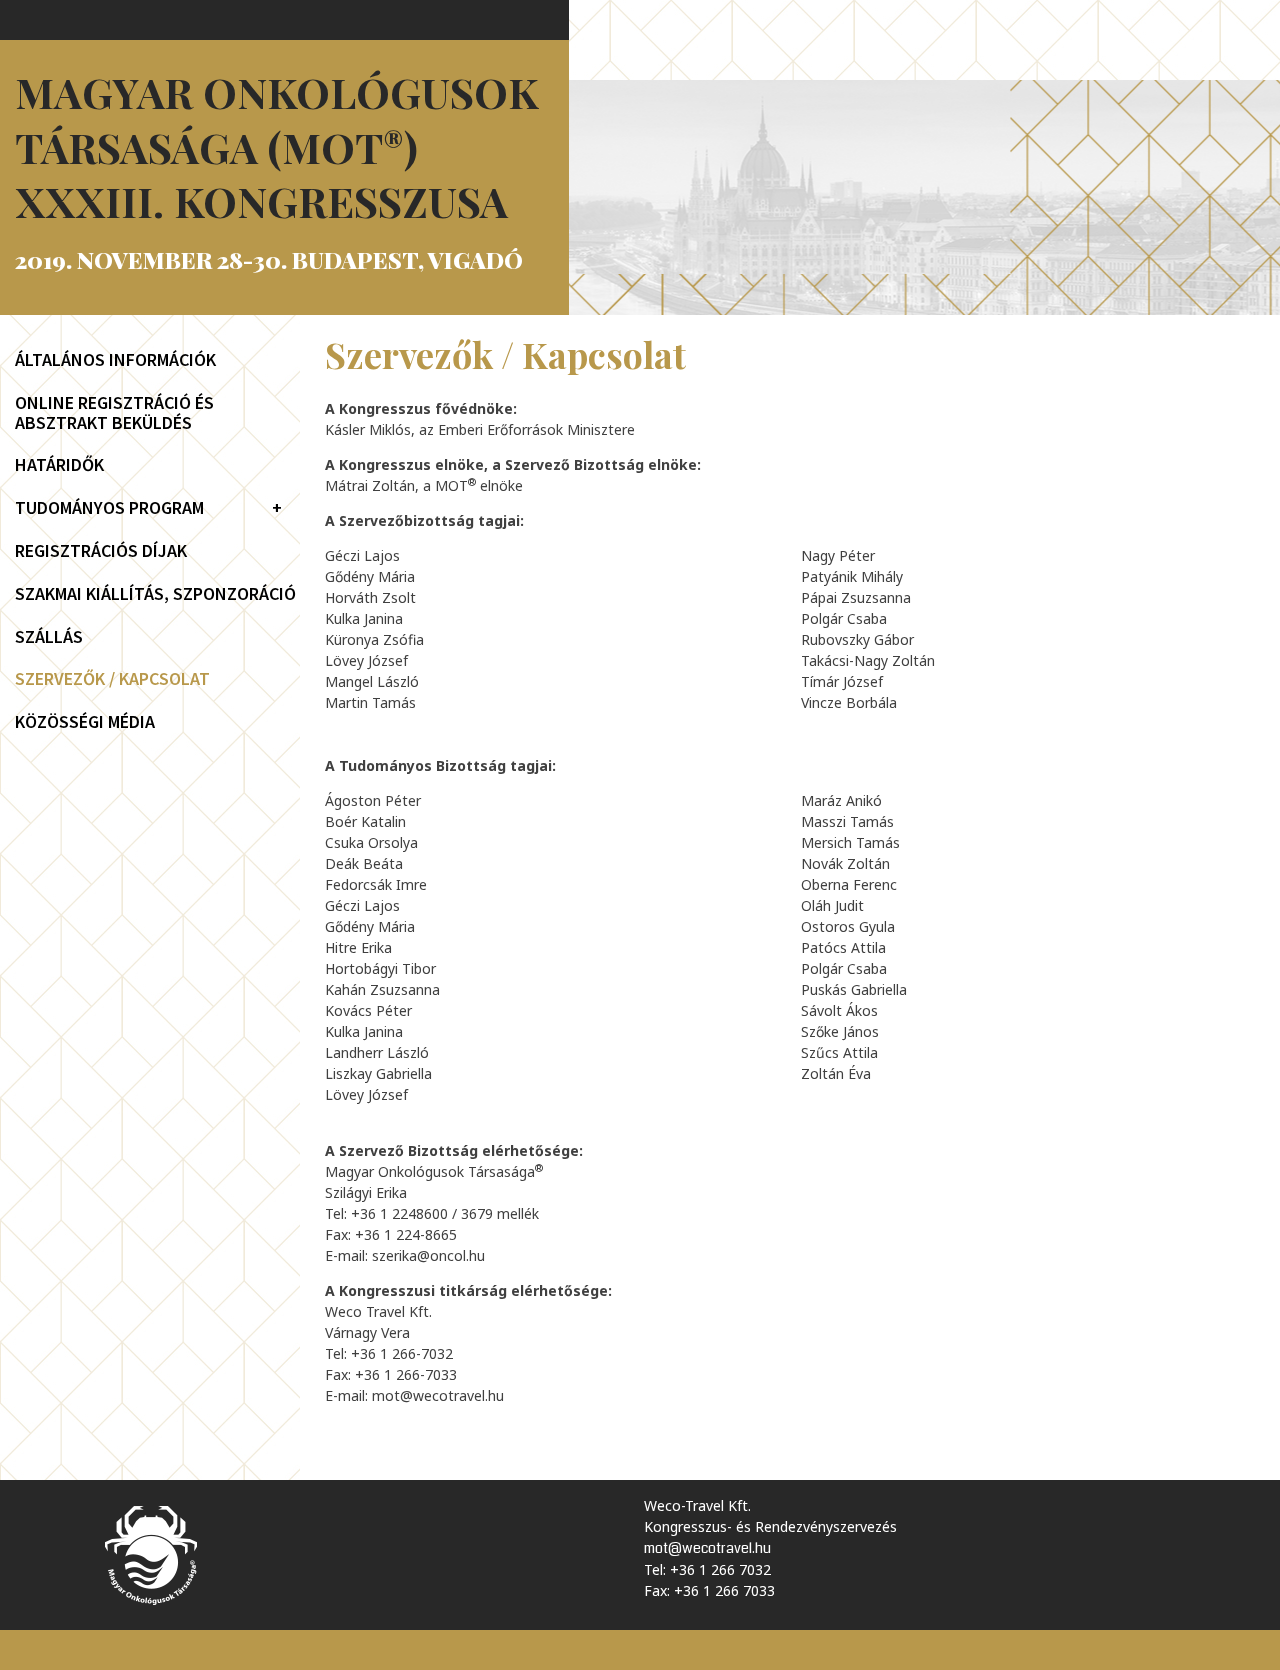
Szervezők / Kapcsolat (112, 679)
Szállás (49, 637)
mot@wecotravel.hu (438, 1395)
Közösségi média (85, 722)
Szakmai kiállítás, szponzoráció (155, 594)
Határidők (59, 465)
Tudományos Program (109, 508)
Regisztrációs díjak (101, 551)
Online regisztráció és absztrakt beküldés (114, 413)
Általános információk (115, 360)
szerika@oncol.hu (428, 1255)
